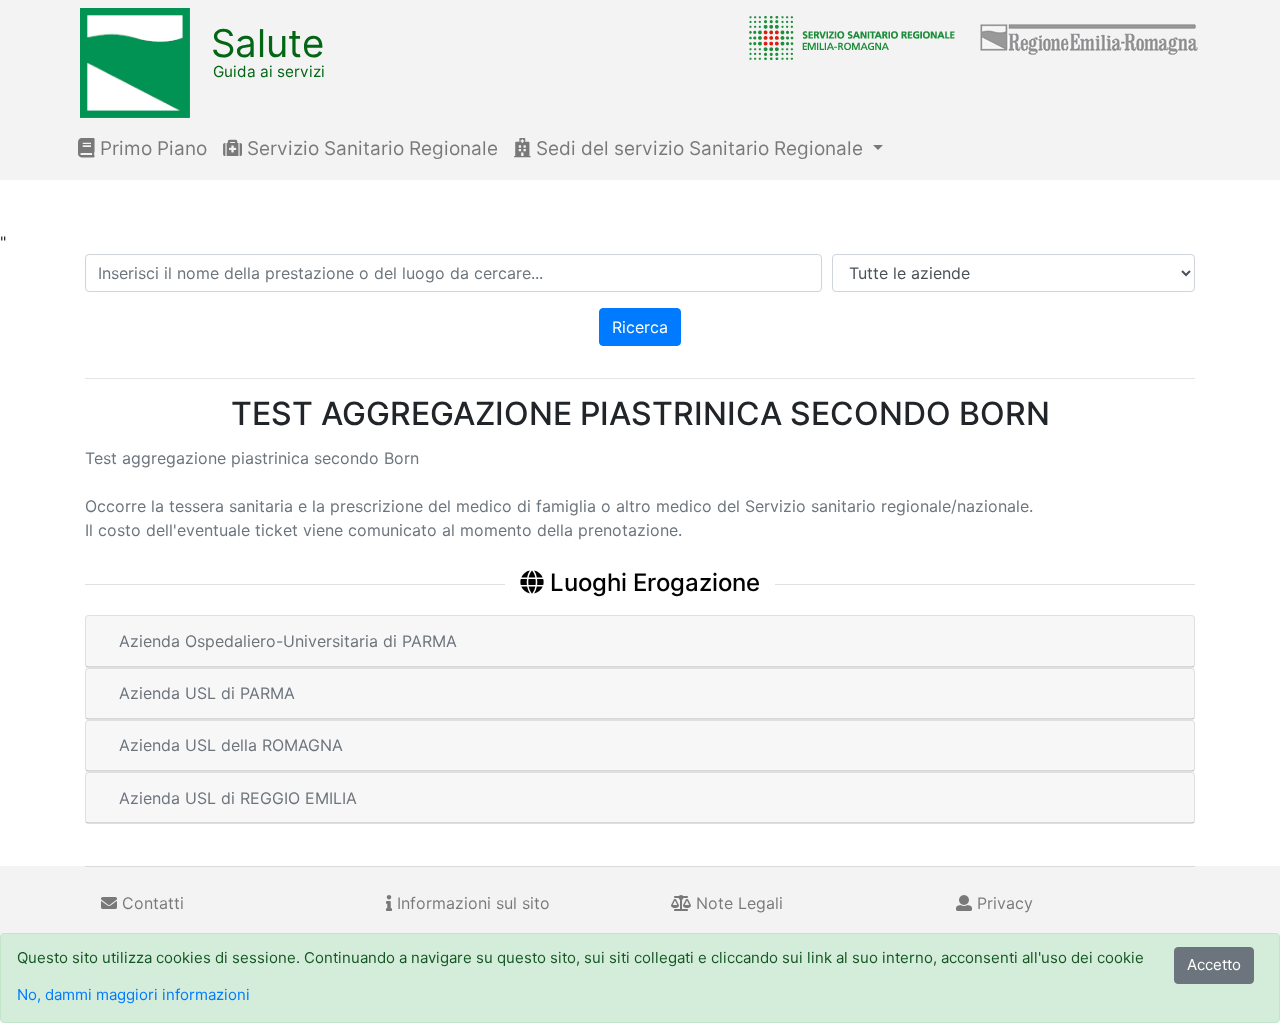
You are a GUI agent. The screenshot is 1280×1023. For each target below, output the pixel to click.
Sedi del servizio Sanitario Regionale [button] (699, 148)
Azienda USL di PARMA (207, 693)
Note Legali (737, 903)
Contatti (150, 903)
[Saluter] (847, 37)
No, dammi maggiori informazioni (133, 994)
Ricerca (640, 327)
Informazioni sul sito (471, 903)
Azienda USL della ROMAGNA (231, 745)
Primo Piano (151, 148)
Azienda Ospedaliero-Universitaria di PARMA (288, 641)
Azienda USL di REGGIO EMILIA (238, 798)
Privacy (1002, 903)
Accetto (1214, 964)
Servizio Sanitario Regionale (370, 148)
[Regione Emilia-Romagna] (1090, 37)
